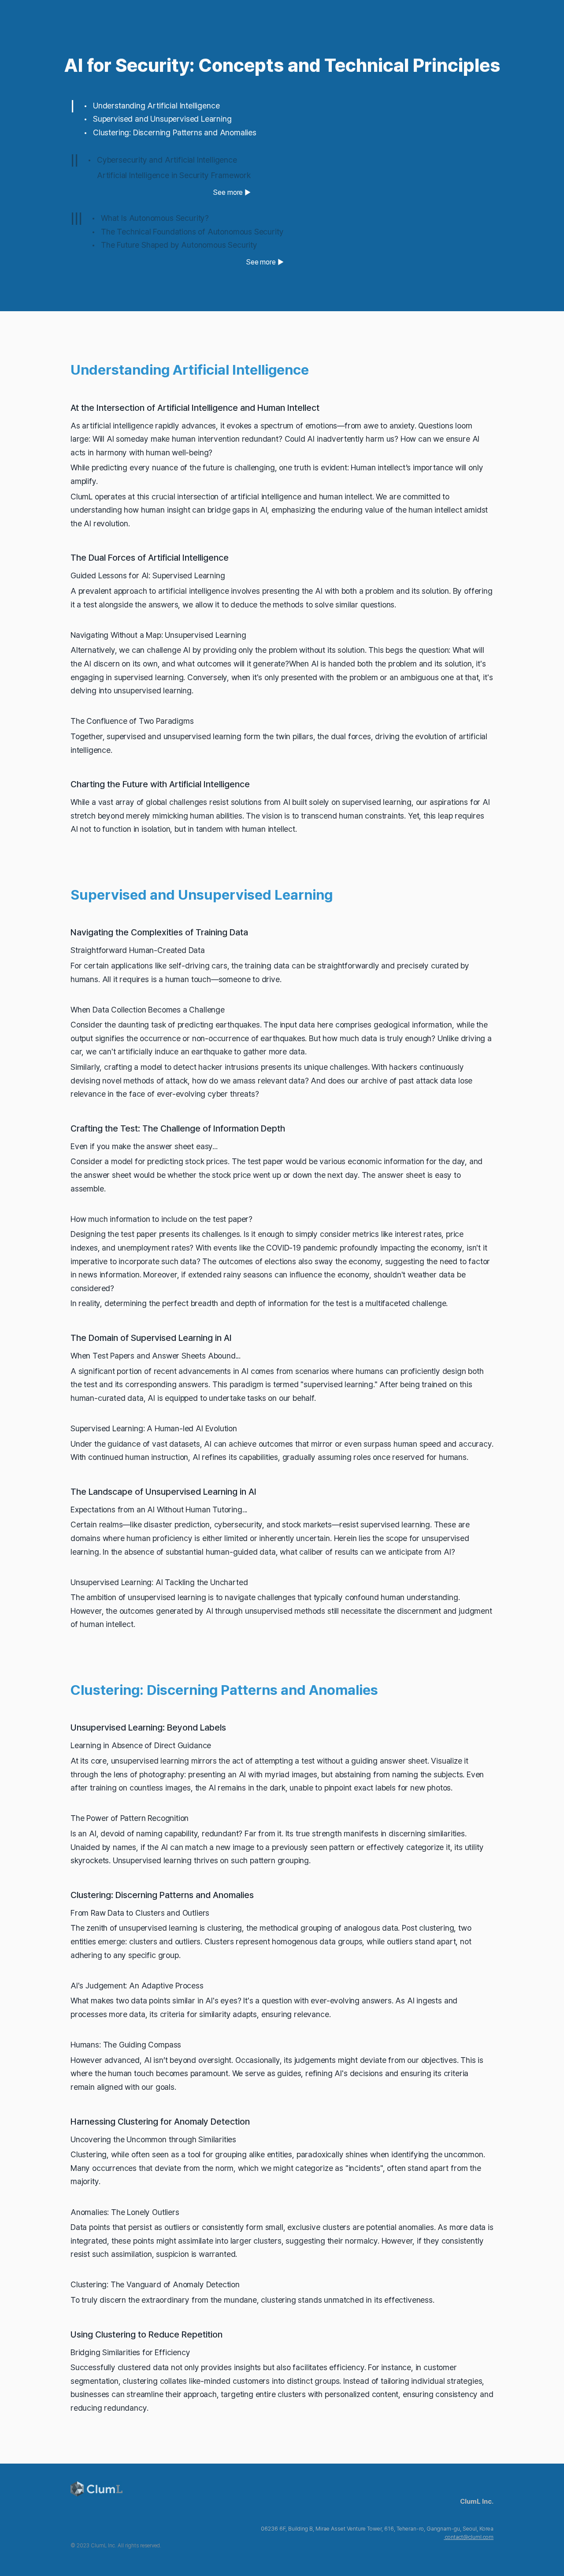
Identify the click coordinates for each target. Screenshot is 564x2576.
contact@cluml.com (469, 2537)
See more (228, 192)
